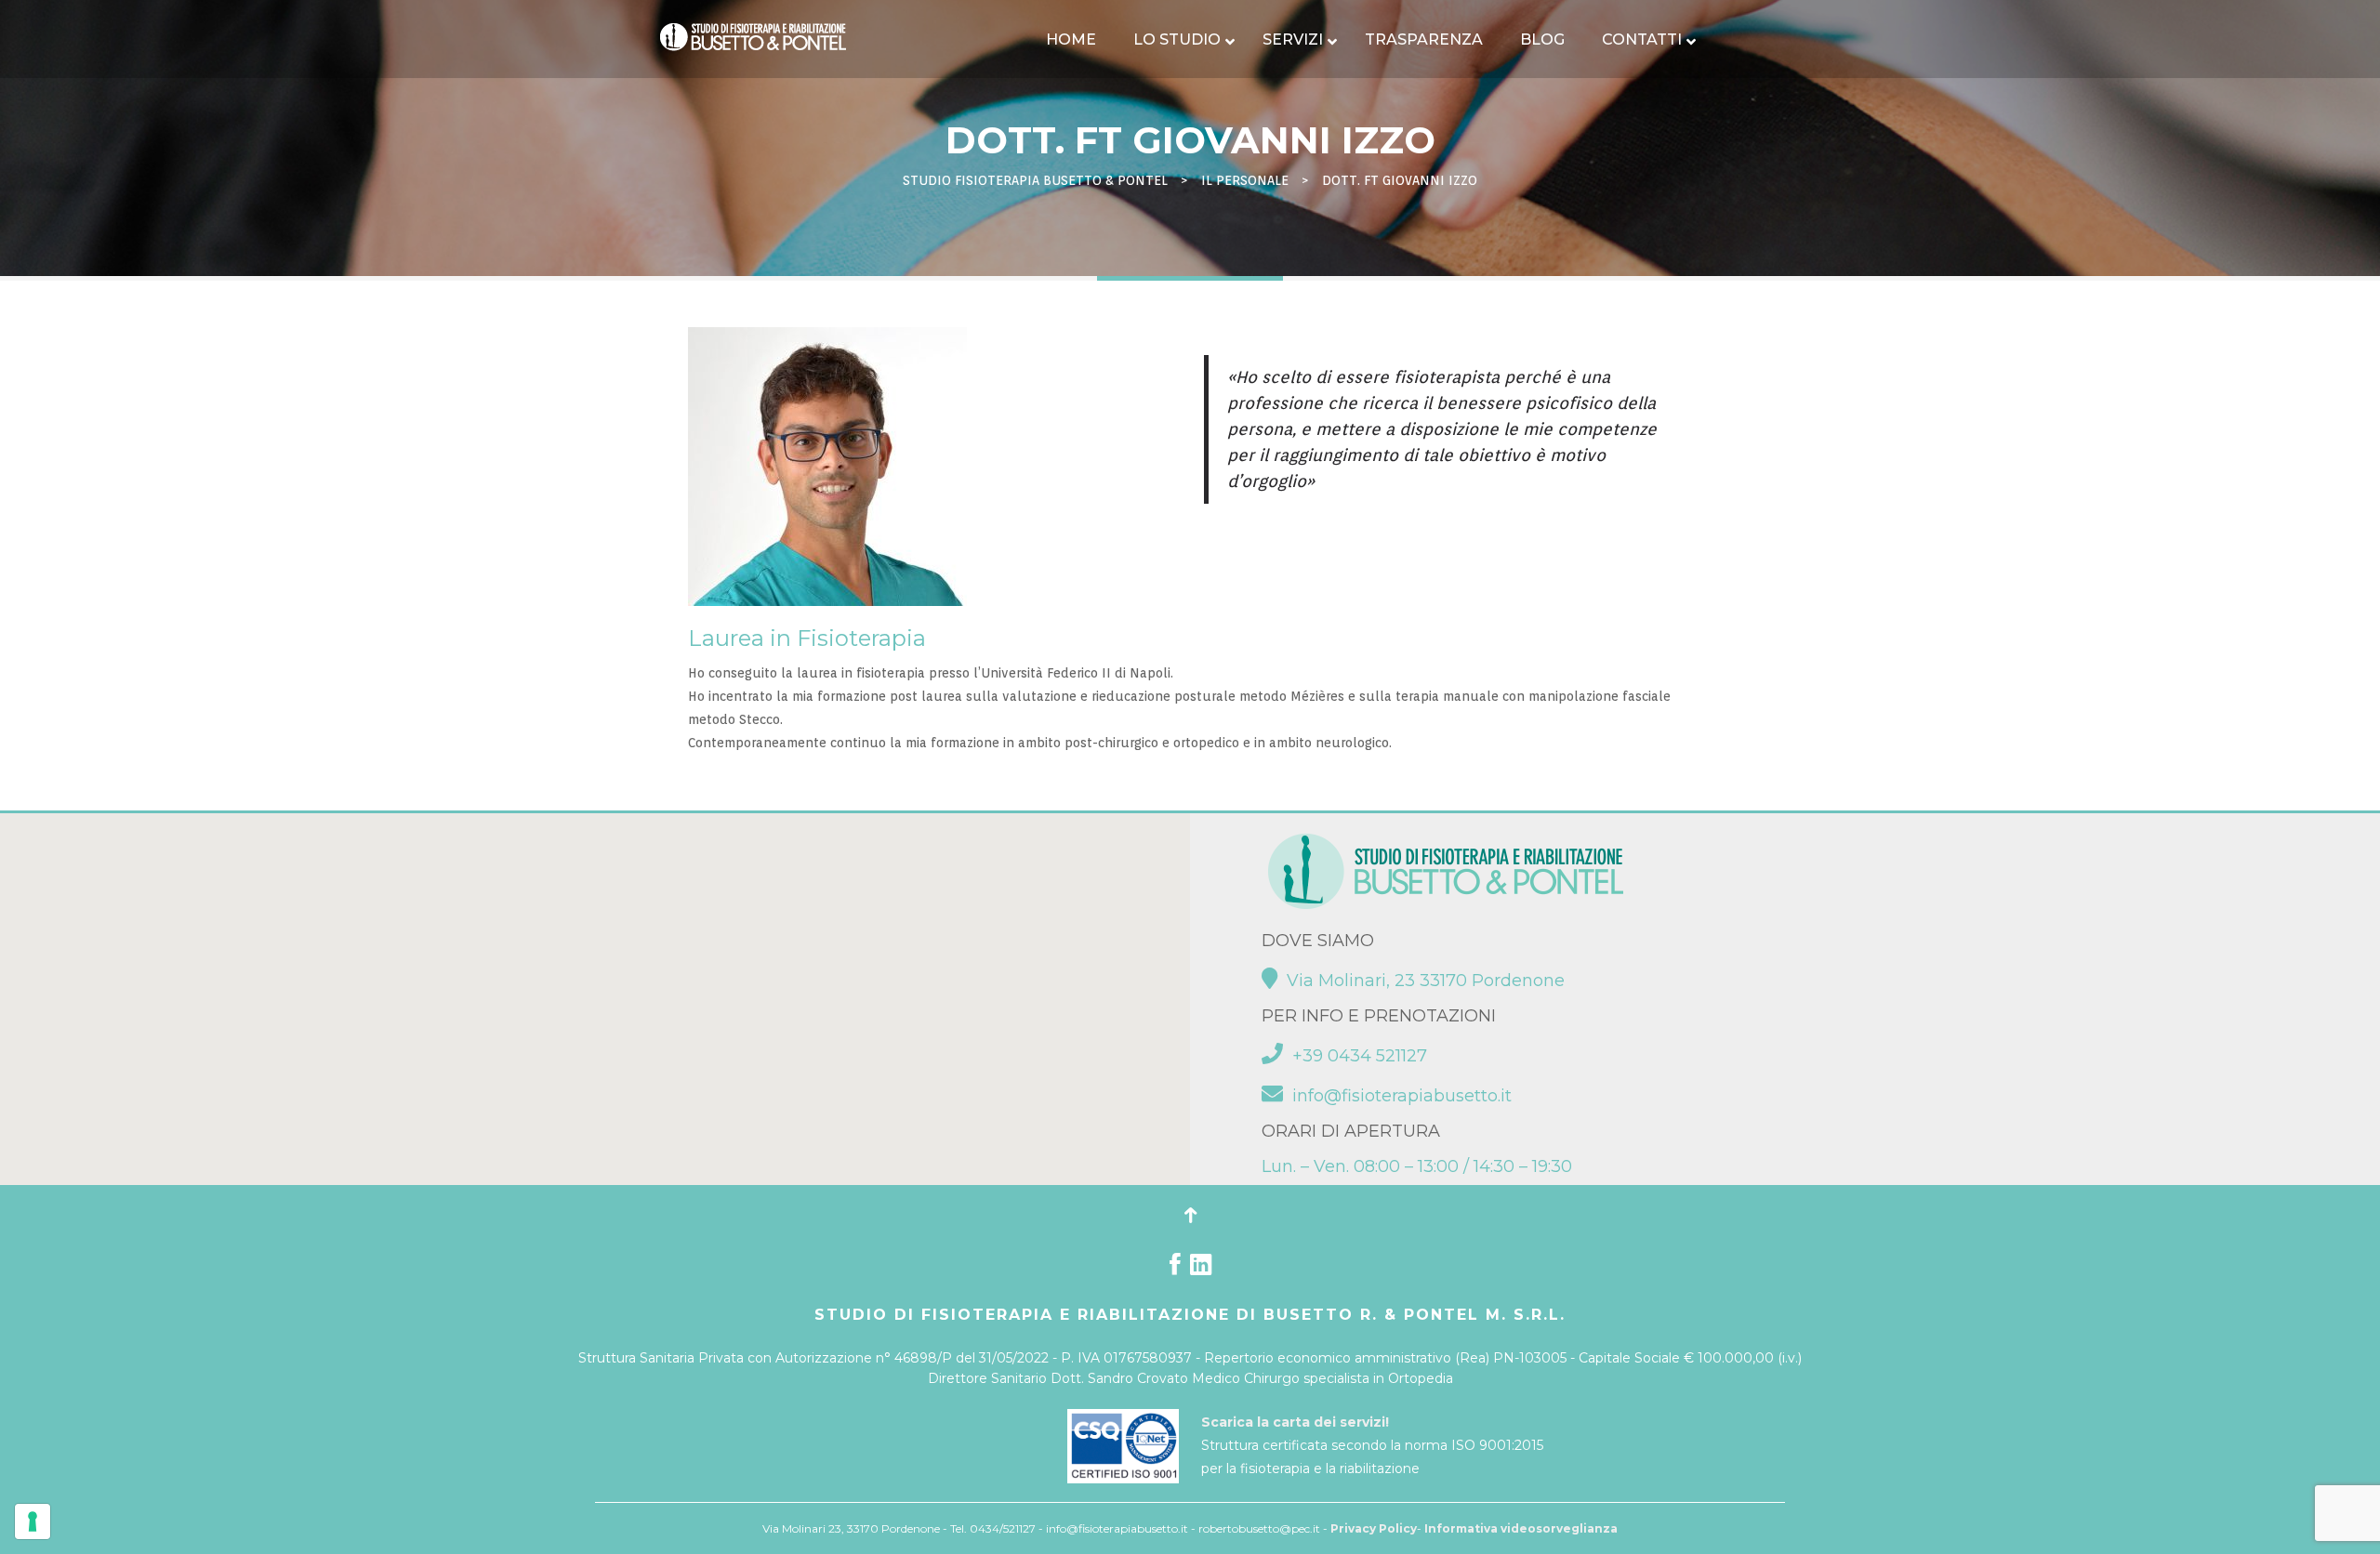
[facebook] (1175, 1269)
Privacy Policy (1374, 1528)
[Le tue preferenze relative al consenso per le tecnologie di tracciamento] (33, 1521)
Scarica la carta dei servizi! (1295, 1422)
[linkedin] (1201, 1269)
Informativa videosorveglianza (1521, 1528)
